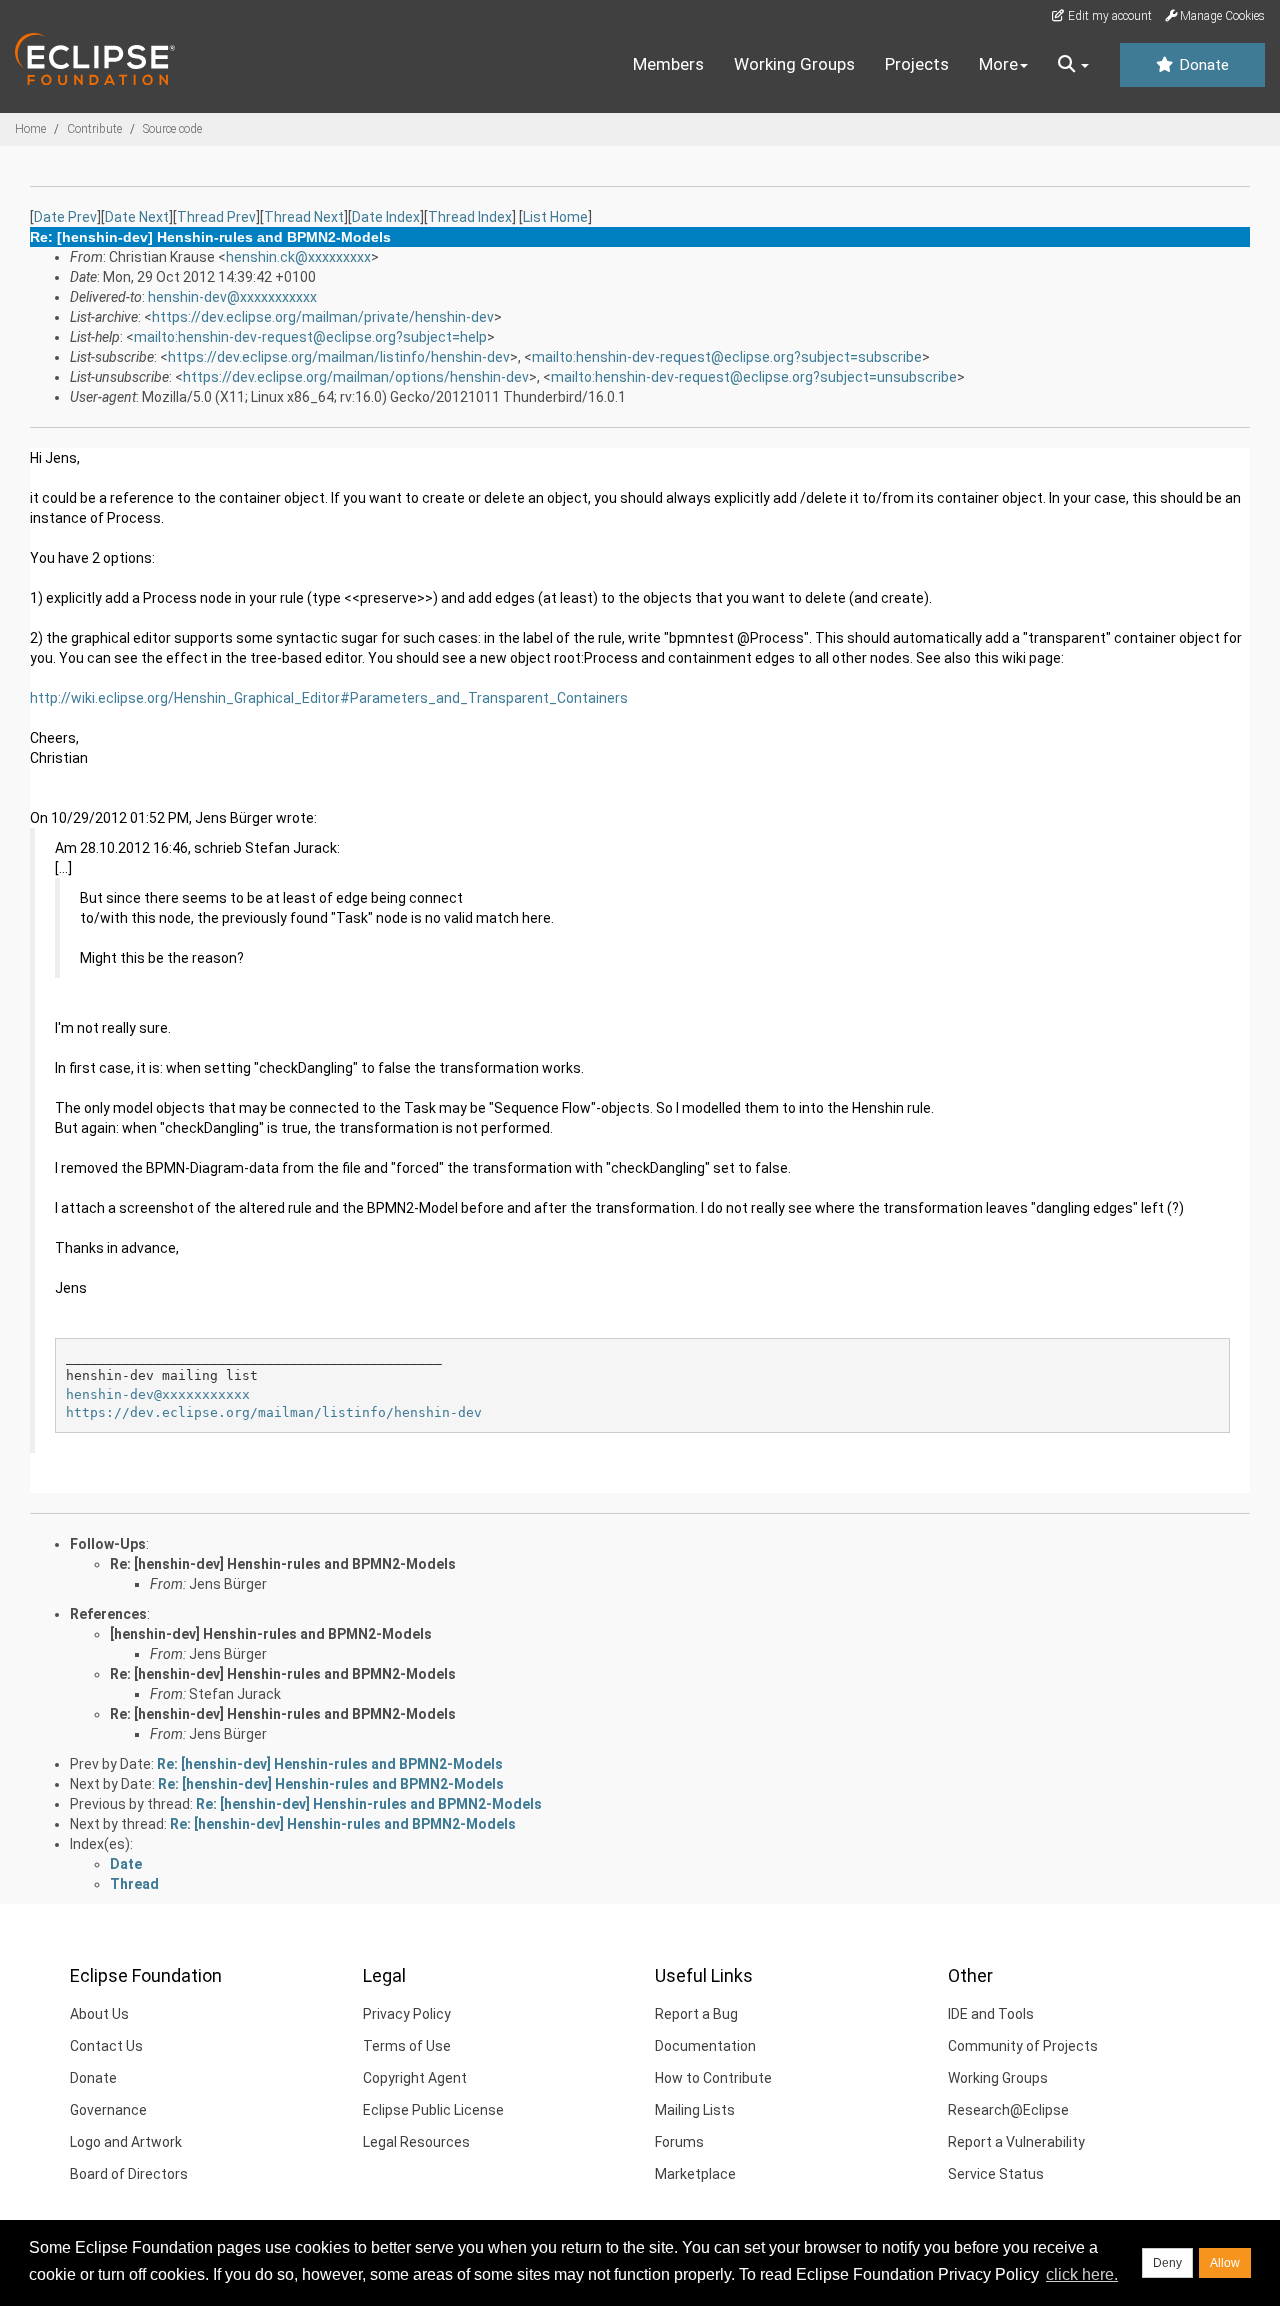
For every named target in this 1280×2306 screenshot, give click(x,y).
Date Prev (65, 217)
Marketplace (695, 2174)
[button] (1073, 65)
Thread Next (304, 217)
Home (30, 129)
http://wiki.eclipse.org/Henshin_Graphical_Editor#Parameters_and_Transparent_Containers (329, 698)
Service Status (996, 2174)
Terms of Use (407, 2046)
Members (668, 64)
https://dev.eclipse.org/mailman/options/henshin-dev (356, 377)
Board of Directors (129, 2174)
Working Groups (794, 64)
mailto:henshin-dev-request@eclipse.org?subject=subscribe (727, 357)
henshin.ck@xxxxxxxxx (298, 257)
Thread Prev (216, 217)
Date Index (386, 217)
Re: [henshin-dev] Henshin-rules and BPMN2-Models (283, 1564)
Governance (108, 2110)
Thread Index (470, 217)
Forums (679, 2142)
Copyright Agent (415, 2078)
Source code (172, 129)
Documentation (705, 2046)
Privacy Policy (407, 2014)
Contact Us (106, 2046)
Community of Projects (1023, 2046)
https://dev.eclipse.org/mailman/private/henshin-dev (323, 317)
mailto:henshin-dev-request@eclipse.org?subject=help (310, 337)
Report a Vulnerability (1016, 2142)
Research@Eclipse (1008, 2110)
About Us (99, 2014)
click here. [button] (1082, 2274)
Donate (1202, 65)
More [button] (998, 64)
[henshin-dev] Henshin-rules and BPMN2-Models (271, 1634)
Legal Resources (416, 2142)
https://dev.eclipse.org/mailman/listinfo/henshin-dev (339, 357)
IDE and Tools (991, 2014)
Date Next (137, 217)
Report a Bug (696, 2014)
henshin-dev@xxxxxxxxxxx (232, 297)
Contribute (94, 129)
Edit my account (1108, 16)
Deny (1167, 2263)
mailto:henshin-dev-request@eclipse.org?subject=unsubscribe (754, 377)
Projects (917, 64)
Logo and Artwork (126, 2142)
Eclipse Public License (433, 2110)
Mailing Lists (695, 2110)
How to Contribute (713, 2078)
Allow (1225, 2263)
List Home (555, 217)
